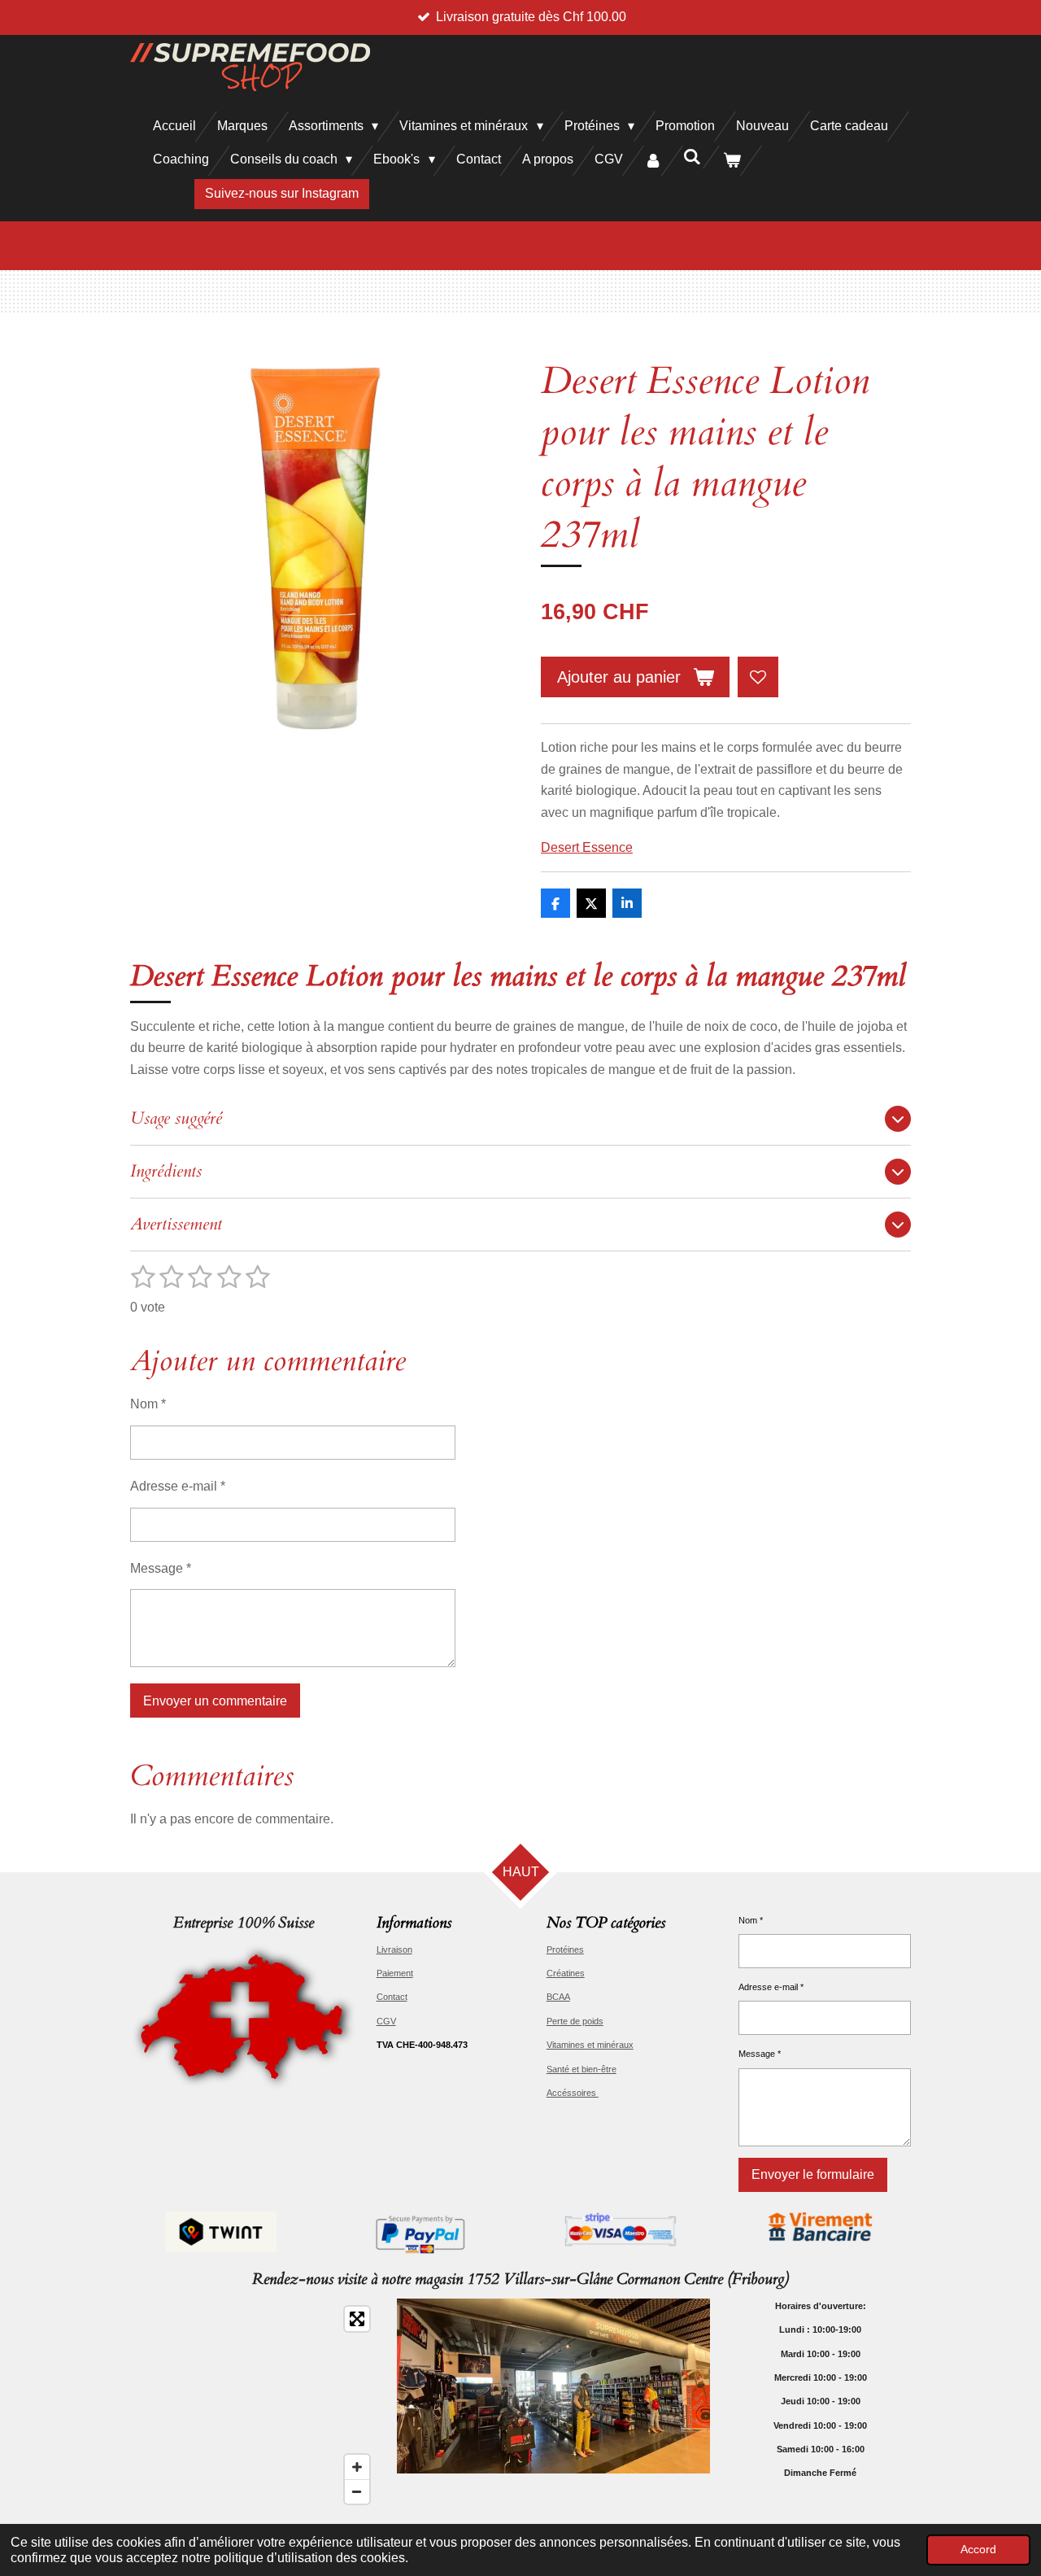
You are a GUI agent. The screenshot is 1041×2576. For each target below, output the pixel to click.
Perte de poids (575, 2021)
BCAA (558, 1997)
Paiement (395, 1973)
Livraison (394, 1949)
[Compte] (653, 161)
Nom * (148, 1404)
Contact (392, 1997)
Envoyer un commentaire (215, 1701)
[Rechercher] (692, 157)
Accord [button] (978, 2549)
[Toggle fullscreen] (357, 2319)
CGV (386, 2021)
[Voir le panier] (732, 161)
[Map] (254, 2405)
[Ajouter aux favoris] (758, 677)
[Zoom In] (357, 2467)
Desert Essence (587, 847)
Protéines (565, 1949)
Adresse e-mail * (178, 1486)
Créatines (566, 1973)
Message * (161, 1568)
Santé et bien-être (581, 2069)
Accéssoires (573, 2093)
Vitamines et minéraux (590, 2045)
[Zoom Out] (357, 2491)
